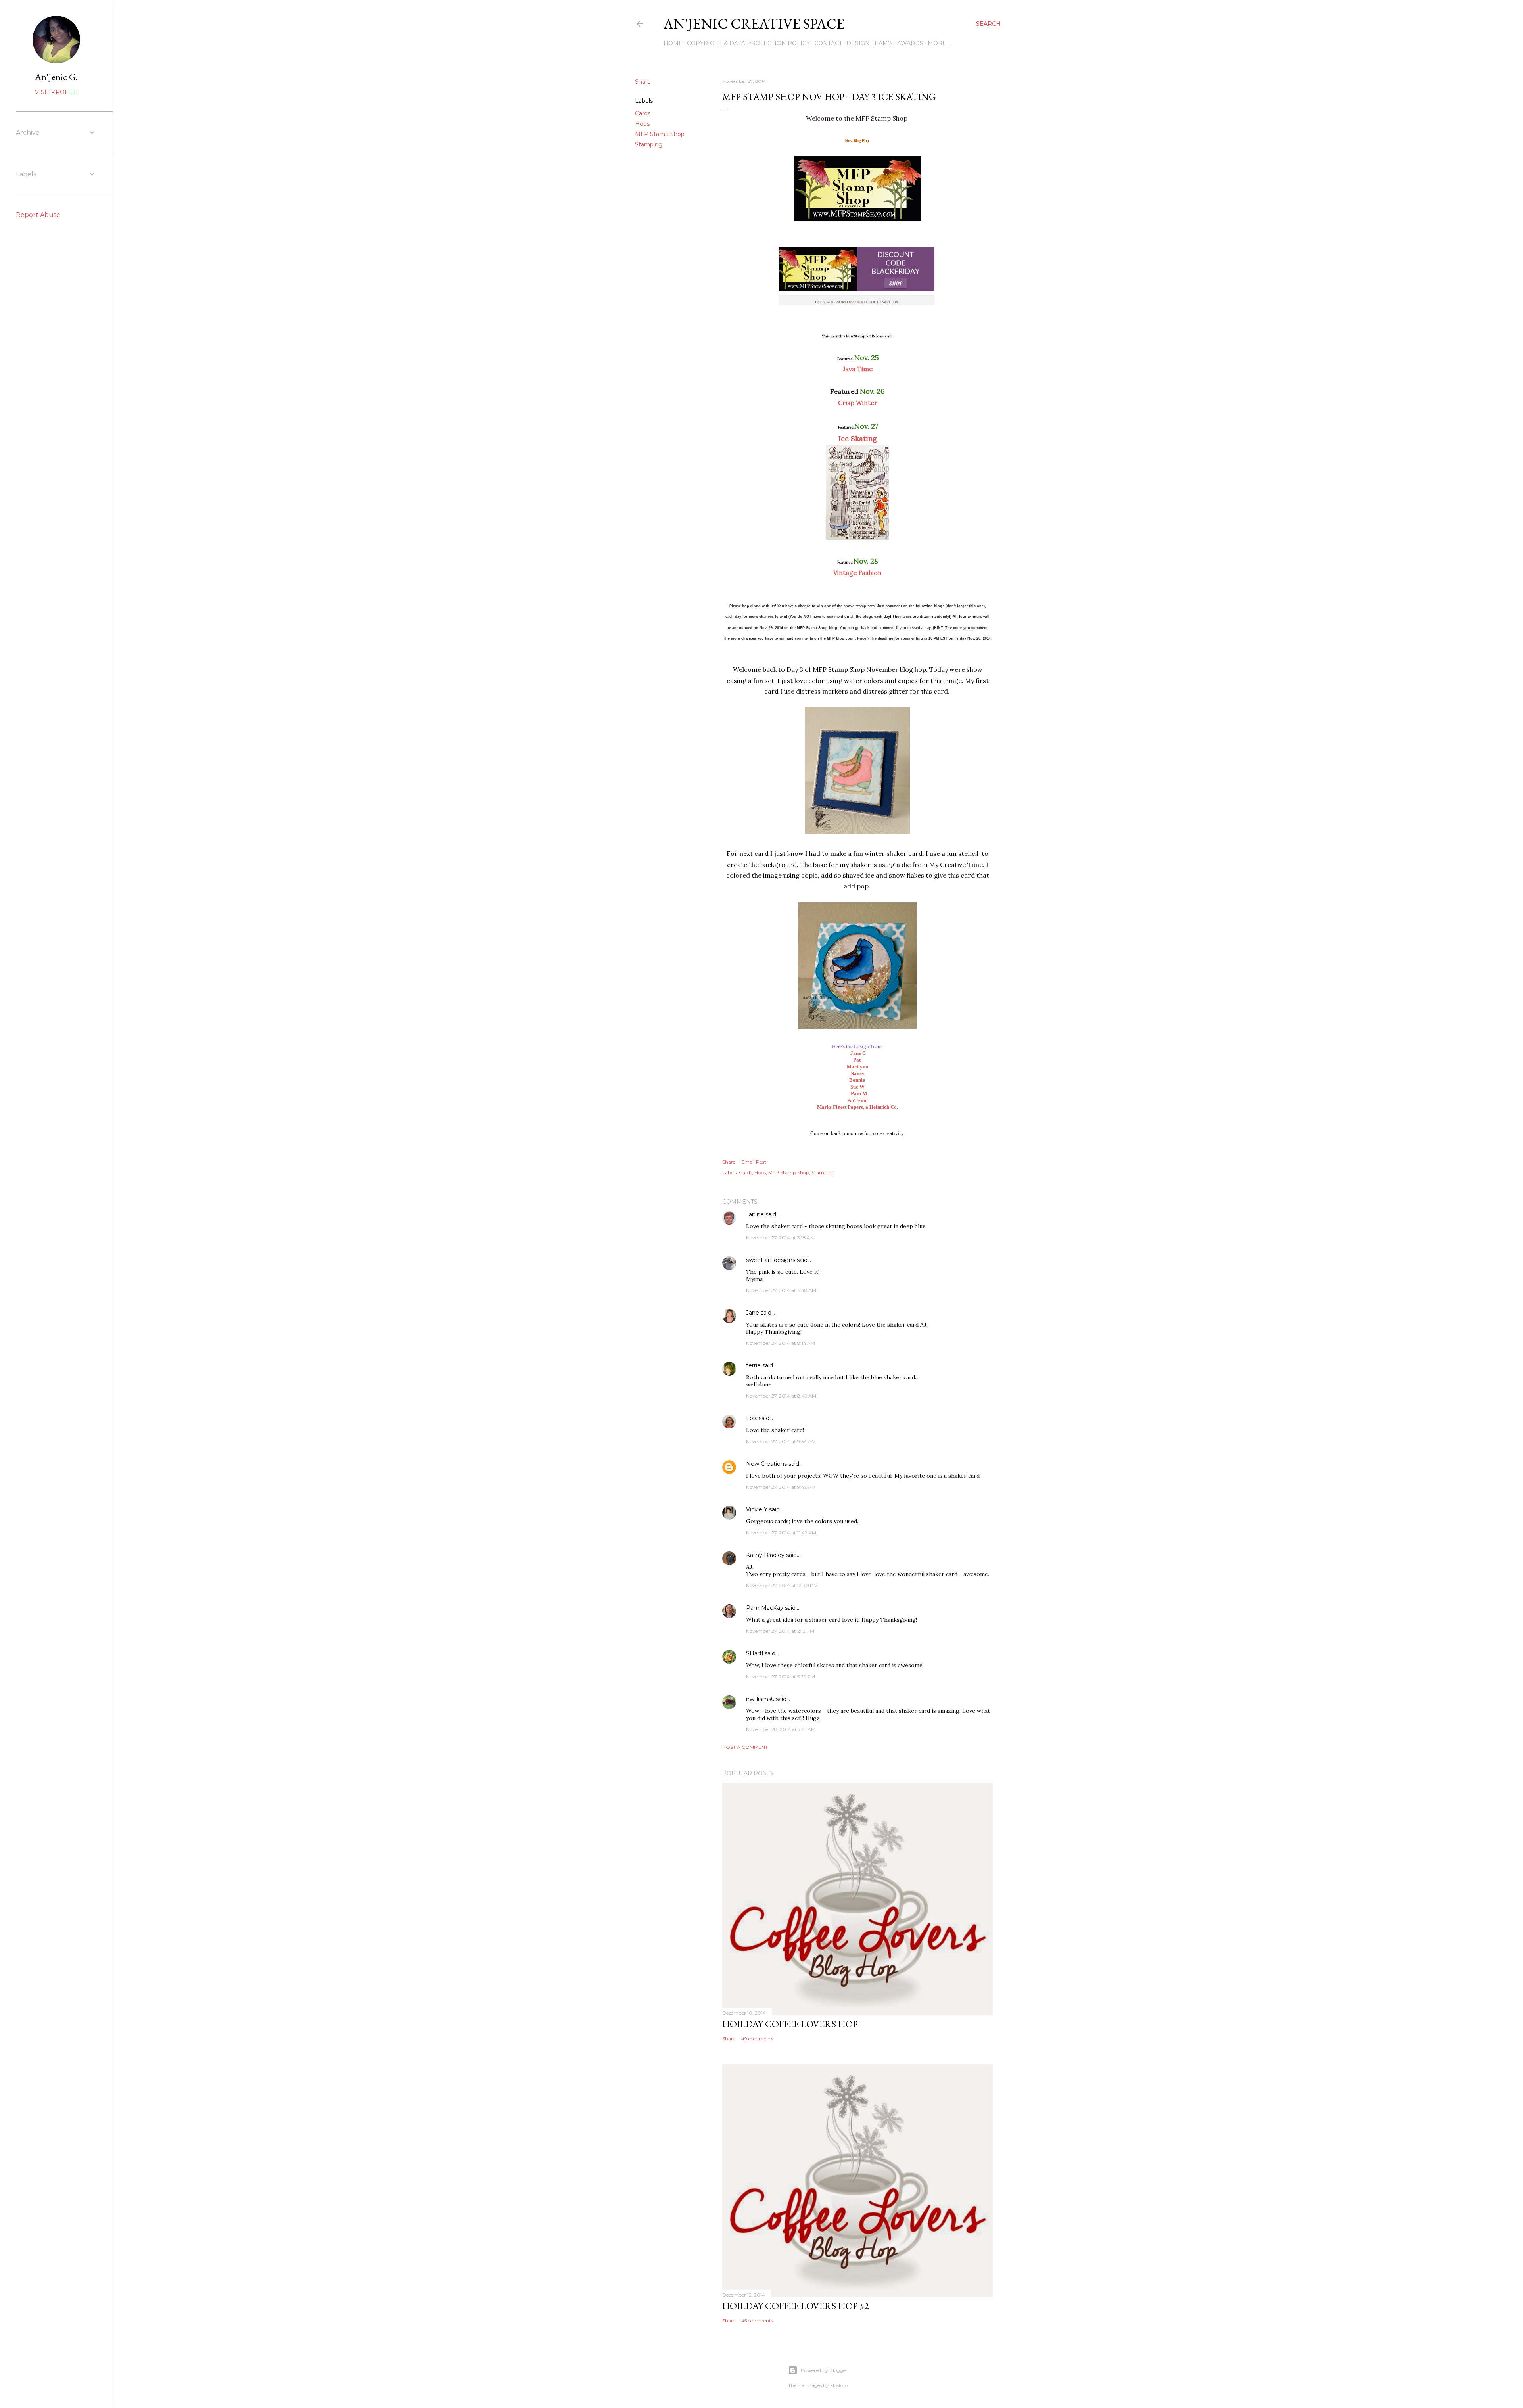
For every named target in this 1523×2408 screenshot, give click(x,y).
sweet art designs (771, 1260)
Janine (755, 1214)
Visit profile (56, 92)
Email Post (754, 1162)
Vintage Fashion (857, 573)
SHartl (755, 1653)
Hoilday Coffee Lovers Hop (790, 2024)
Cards (643, 113)
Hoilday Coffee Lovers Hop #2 (796, 2306)
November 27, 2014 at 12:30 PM (782, 1585)
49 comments (757, 2039)
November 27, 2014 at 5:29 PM (781, 1677)
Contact (828, 43)
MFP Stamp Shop (660, 134)
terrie (753, 1365)
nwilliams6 (760, 1699)
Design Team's (870, 43)
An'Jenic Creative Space (754, 24)
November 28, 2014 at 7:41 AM (781, 1729)
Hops (642, 124)
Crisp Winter (858, 403)
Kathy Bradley (765, 1555)
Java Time (858, 369)
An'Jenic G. (56, 77)
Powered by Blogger (824, 2370)
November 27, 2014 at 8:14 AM (781, 1343)
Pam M (859, 1094)
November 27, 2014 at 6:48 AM (781, 1290)
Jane (753, 1313)
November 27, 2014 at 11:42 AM (781, 1533)
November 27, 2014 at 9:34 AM (781, 1441)
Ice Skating (858, 438)
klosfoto (839, 2385)
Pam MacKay (765, 1608)
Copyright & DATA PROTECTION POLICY (748, 43)
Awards (910, 43)
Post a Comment (745, 1747)
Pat (857, 1060)
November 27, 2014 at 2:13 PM (780, 1631)
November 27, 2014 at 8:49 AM (781, 1396)
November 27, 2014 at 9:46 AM (781, 1487)
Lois (752, 1418)
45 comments (757, 2321)
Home (673, 43)
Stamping (649, 144)
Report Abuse (38, 215)
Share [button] (643, 82)
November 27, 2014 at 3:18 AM (780, 1238)
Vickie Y (757, 1509)
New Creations (766, 1464)
